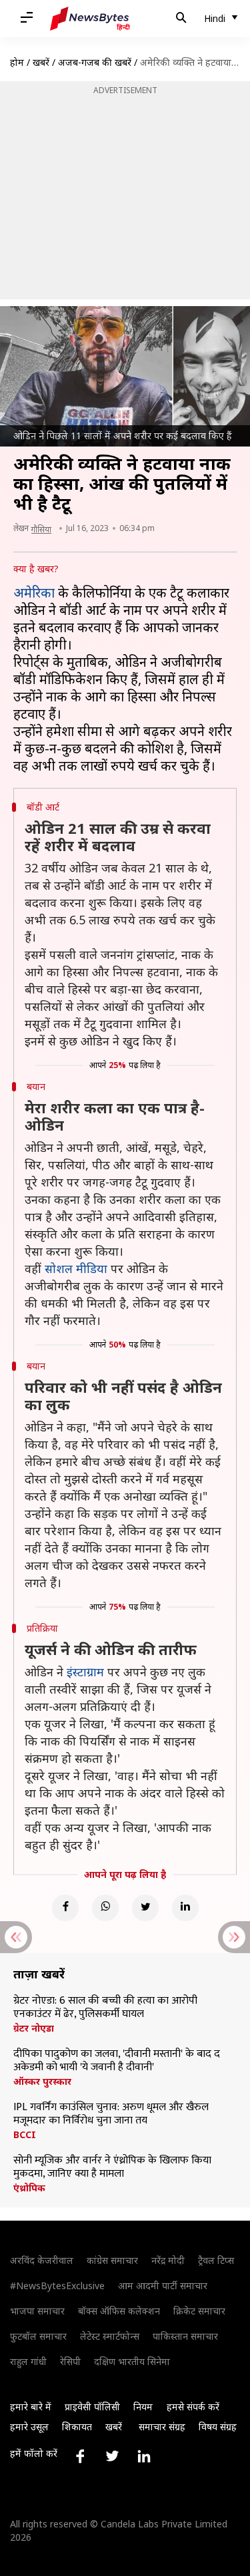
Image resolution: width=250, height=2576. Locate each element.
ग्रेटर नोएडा (34, 2028)
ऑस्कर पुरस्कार (42, 2082)
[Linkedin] (185, 1908)
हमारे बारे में (31, 2407)
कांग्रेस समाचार (112, 2260)
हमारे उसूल (29, 2427)
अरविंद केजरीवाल (42, 2260)
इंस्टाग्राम (85, 1672)
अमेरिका (34, 593)
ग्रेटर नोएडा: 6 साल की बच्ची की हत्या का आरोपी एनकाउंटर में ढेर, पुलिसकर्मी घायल (105, 2008)
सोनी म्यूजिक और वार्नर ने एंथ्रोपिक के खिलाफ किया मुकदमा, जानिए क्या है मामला (112, 2167)
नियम (143, 2407)
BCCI (25, 2135)
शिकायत (77, 2427)
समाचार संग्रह (162, 2427)
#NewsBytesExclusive (57, 2286)
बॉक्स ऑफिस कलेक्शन (119, 2311)
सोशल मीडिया (76, 1268)
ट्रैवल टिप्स (216, 2260)
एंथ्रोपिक (29, 2188)
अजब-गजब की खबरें (95, 62)
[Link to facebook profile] (80, 2456)
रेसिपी (70, 2361)
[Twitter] (145, 1908)
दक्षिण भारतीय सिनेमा (132, 2361)
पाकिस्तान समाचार (185, 2336)
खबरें (41, 62)
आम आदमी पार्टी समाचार (163, 2286)
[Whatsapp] (105, 1908)
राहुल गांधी (28, 2361)
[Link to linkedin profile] (144, 2456)
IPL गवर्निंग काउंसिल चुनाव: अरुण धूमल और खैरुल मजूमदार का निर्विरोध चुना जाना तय (111, 2114)
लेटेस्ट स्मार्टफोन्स (110, 2336)
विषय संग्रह (218, 2427)
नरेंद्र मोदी (168, 2260)
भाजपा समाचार (37, 2311)
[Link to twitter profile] (112, 2456)
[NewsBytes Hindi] (90, 19)
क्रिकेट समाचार (199, 2311)
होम (17, 62)
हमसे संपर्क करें (193, 2407)
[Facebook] (65, 1908)
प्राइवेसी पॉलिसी (92, 2407)
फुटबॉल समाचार (38, 2336)
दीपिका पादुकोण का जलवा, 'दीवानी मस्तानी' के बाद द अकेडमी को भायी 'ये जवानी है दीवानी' (117, 2061)
